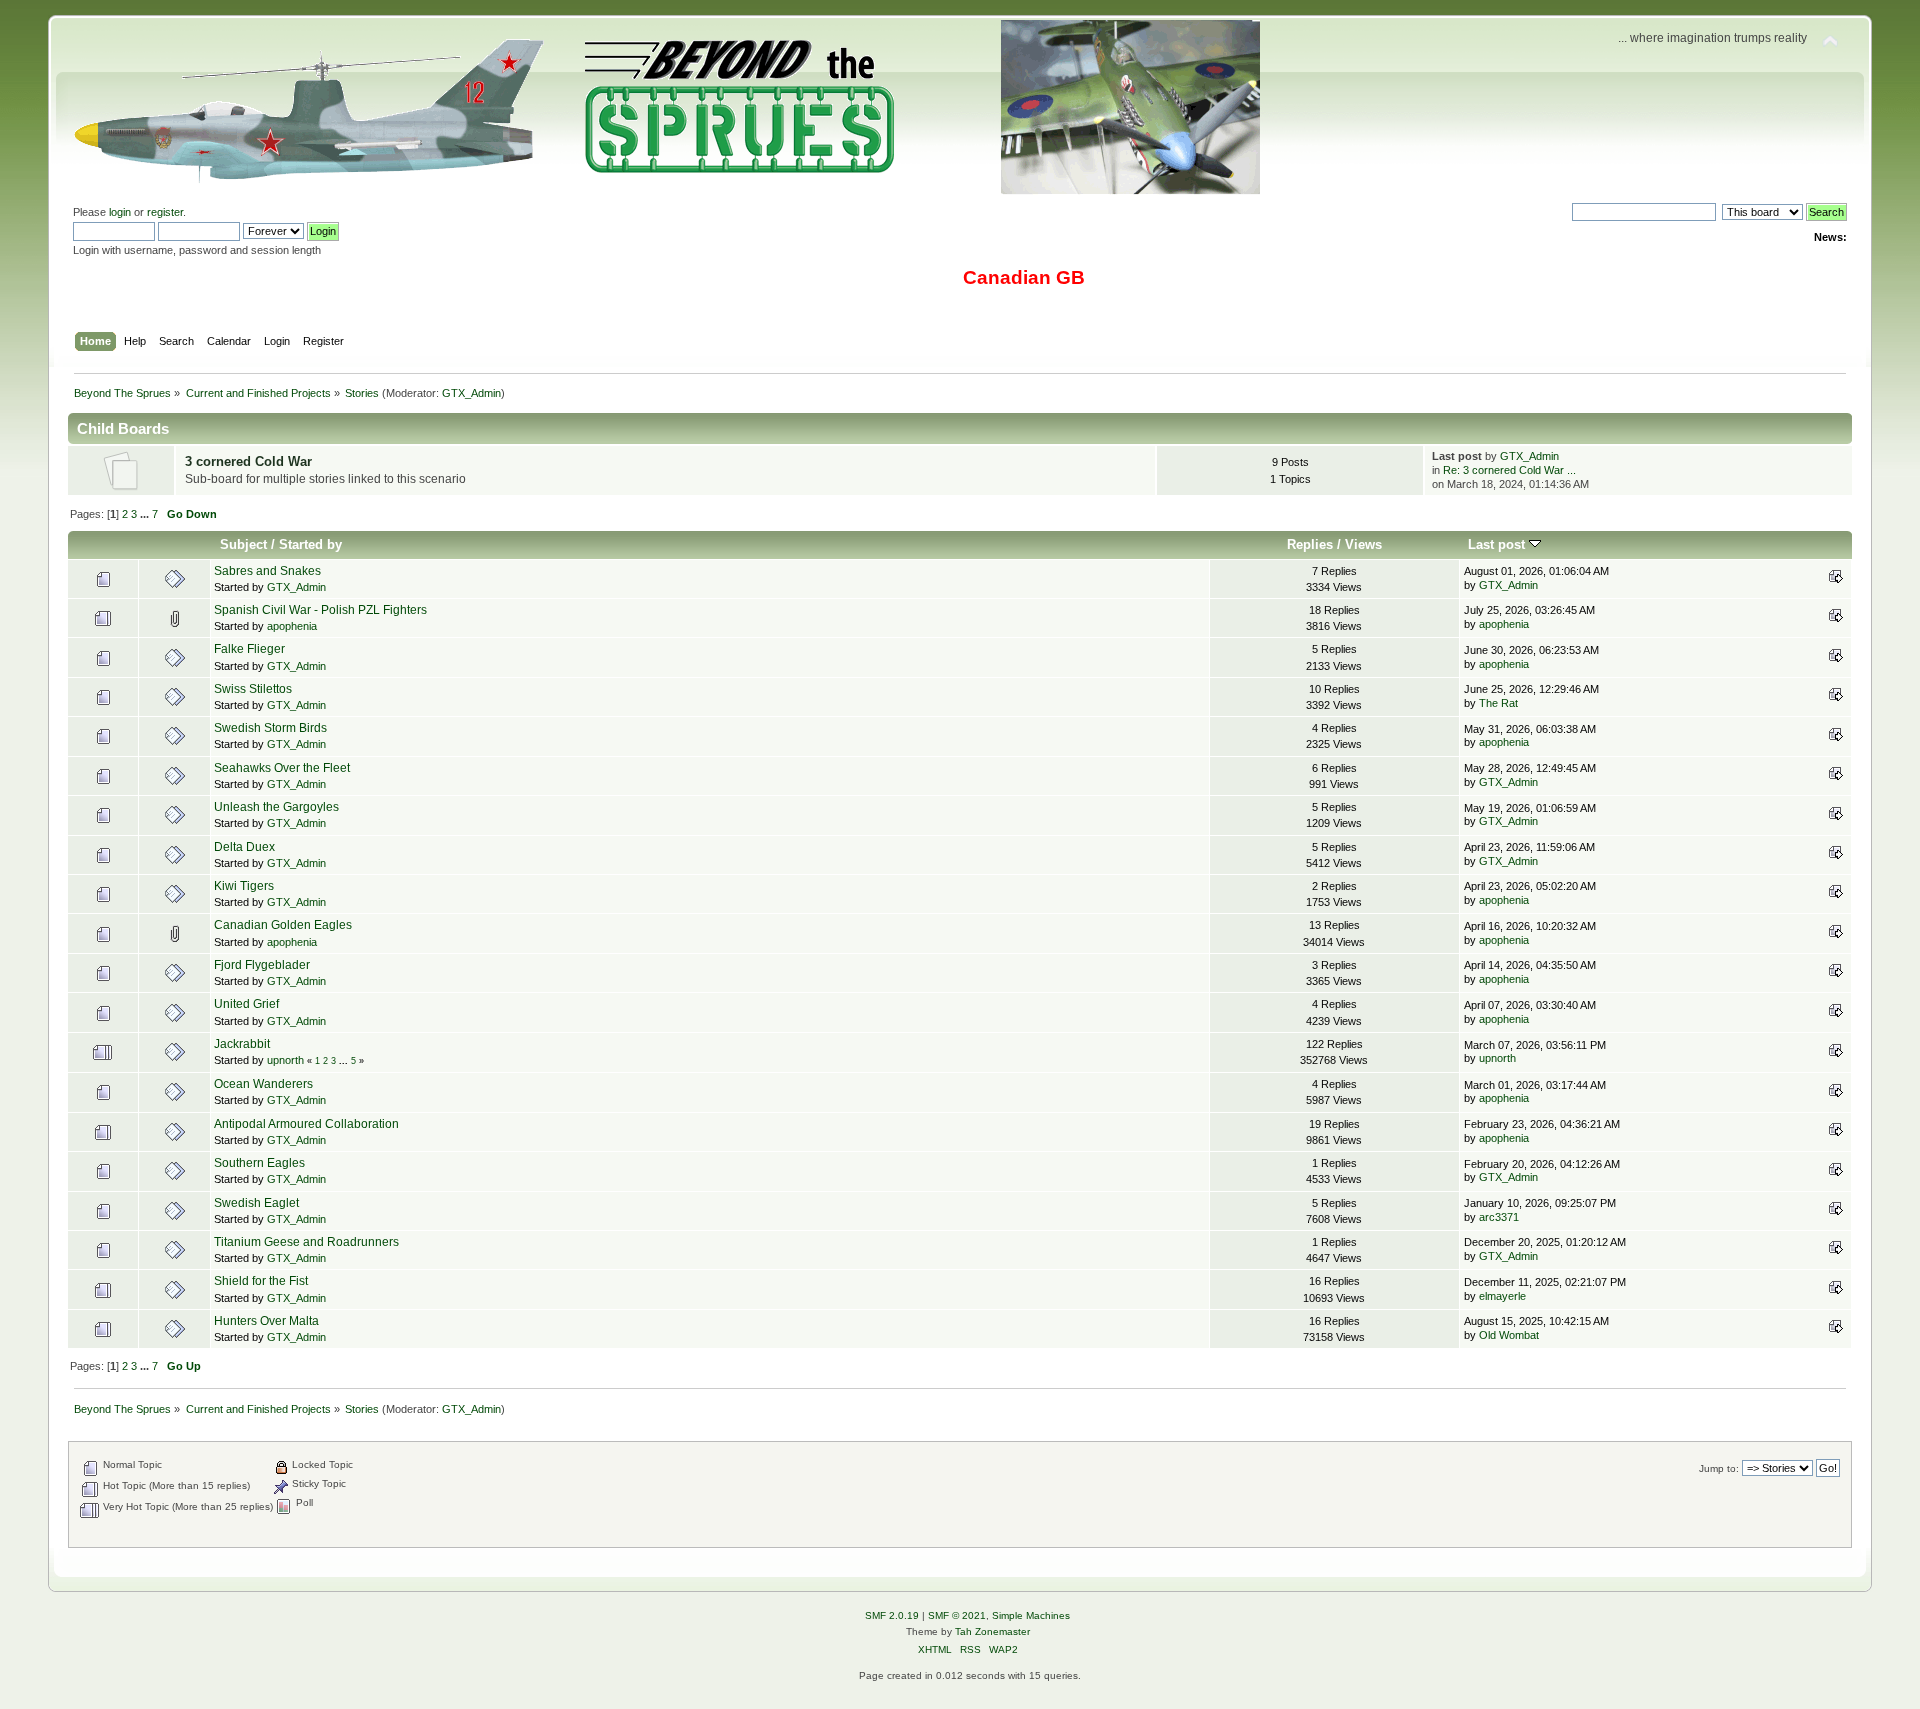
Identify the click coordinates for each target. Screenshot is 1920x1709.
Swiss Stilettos (253, 689)
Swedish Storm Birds (270, 728)
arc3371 (1499, 1217)
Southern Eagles (259, 1163)
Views (1363, 544)
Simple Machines (1031, 1615)
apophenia (292, 626)
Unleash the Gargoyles (276, 807)
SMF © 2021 (957, 1615)
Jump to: (1719, 1468)
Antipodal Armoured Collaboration (306, 1124)
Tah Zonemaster (992, 1631)
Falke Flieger (249, 649)
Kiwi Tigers (244, 886)
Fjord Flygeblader (262, 965)
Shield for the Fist (261, 1281)
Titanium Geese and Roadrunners (306, 1242)
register (165, 212)
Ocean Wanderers (263, 1084)
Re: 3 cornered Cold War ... (1509, 470)
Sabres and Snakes (267, 571)
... (146, 514)
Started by (310, 544)
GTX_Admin (471, 393)
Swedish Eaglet (256, 1203)
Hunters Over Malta (266, 1321)
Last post (1498, 544)
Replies (1310, 544)
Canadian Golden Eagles (283, 925)
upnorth (285, 1060)
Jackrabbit (242, 1044)
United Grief (246, 1004)
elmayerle (1502, 1296)
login (120, 212)
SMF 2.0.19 (892, 1615)
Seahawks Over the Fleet (282, 768)
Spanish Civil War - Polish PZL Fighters (320, 610)
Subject (243, 544)
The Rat (1498, 703)
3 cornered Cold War (248, 461)
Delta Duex (244, 847)
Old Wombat (1509, 1335)
